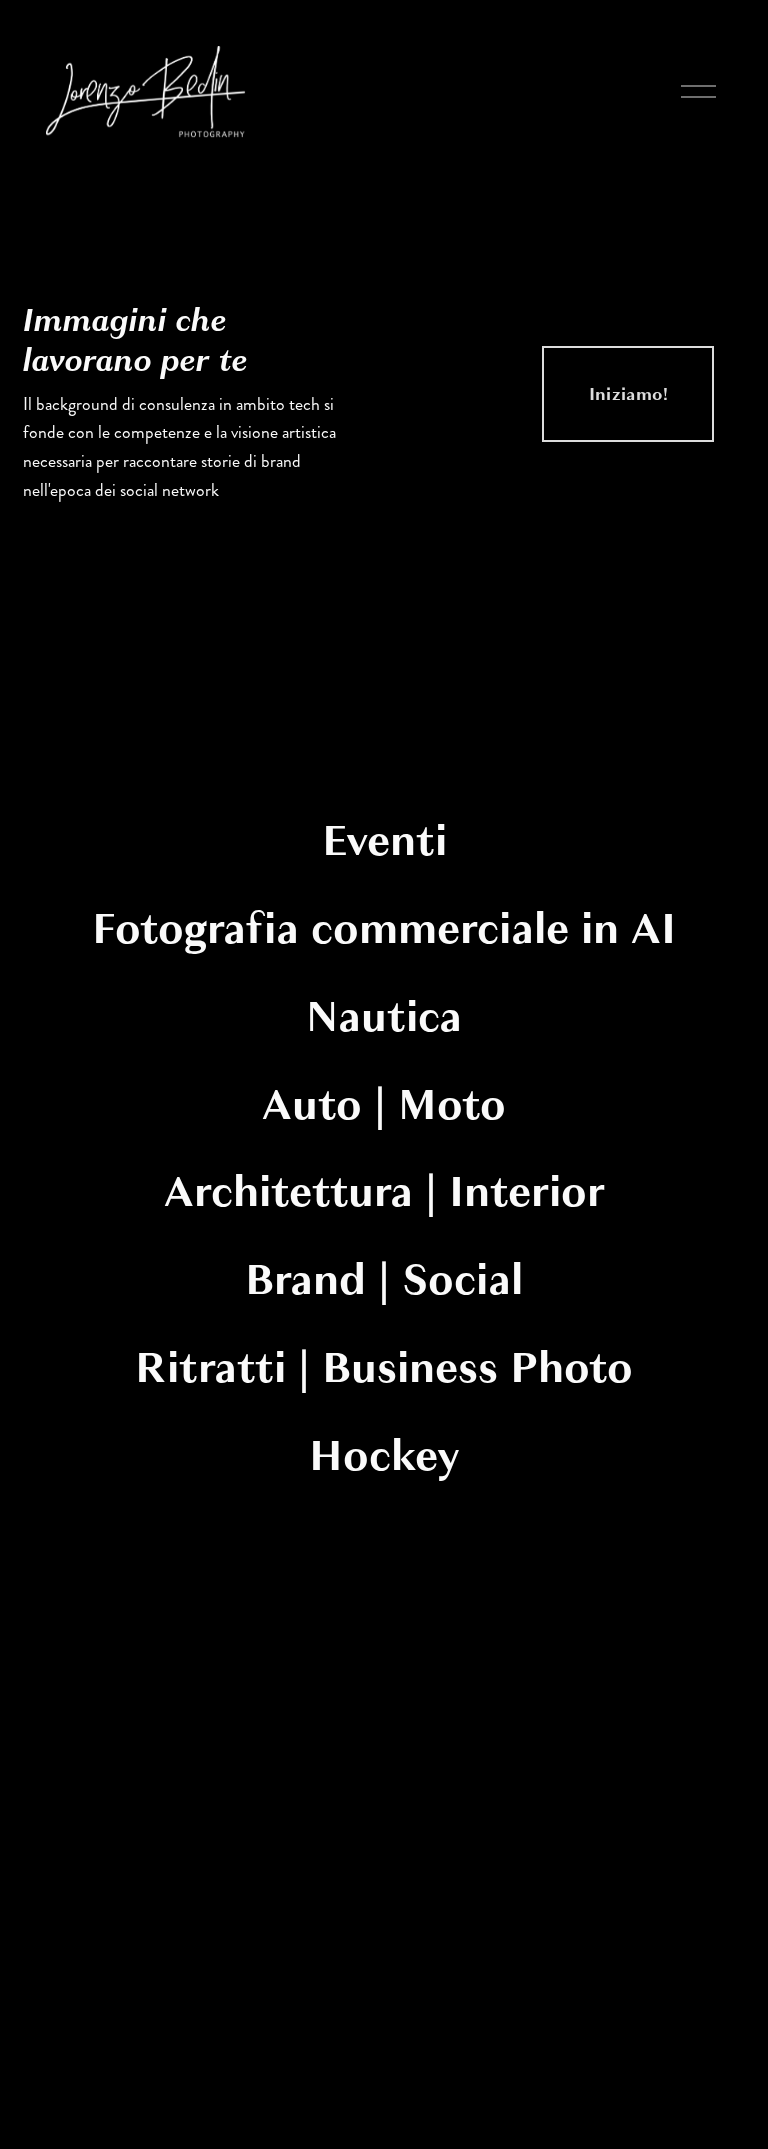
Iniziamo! (628, 394)
